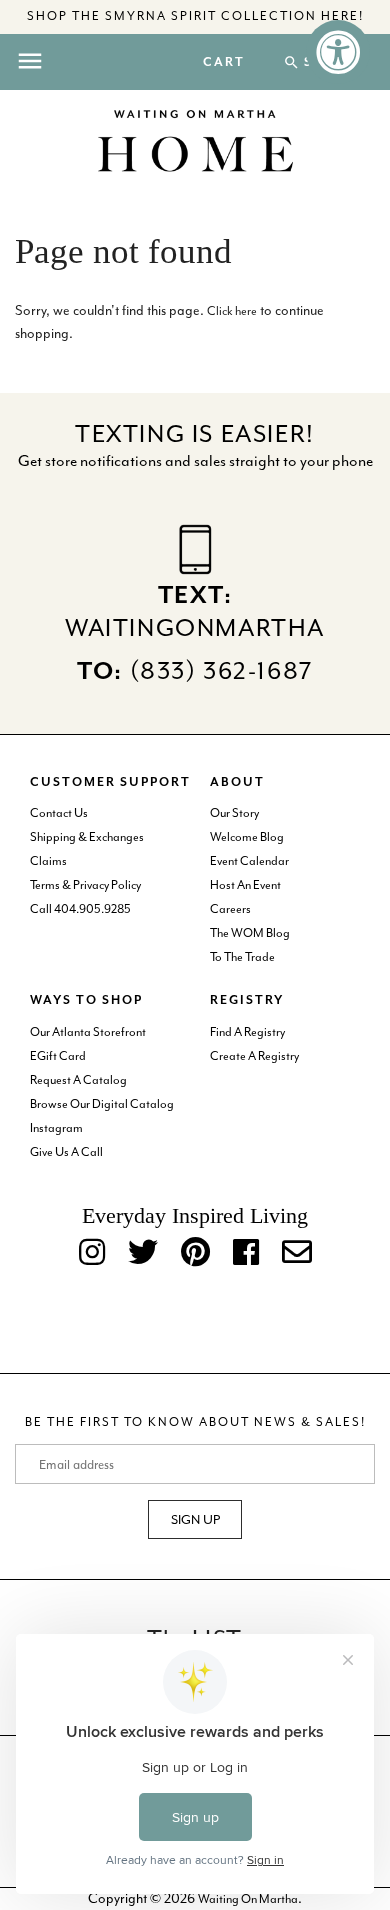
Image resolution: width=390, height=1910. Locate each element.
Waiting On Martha (248, 1899)
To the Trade (242, 957)
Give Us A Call (66, 1152)
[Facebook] (246, 1253)
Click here (232, 311)
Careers (230, 909)
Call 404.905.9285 (80, 909)
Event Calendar (249, 861)
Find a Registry (247, 1032)
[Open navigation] (30, 61)
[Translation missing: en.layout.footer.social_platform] (297, 1253)
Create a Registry (254, 1056)
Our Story (234, 813)
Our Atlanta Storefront (88, 1032)
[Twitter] (143, 1253)
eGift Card (58, 1056)
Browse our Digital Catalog (102, 1104)
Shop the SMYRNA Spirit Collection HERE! (195, 16)
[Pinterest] (195, 1253)
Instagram (56, 1128)
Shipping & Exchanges (87, 837)
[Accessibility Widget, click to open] (338, 52)
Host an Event (245, 885)
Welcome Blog (247, 837)
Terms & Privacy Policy (85, 885)
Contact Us (59, 813)
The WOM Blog (250, 933)
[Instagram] (92, 1253)
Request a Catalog (78, 1080)
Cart (224, 63)
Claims (48, 861)
